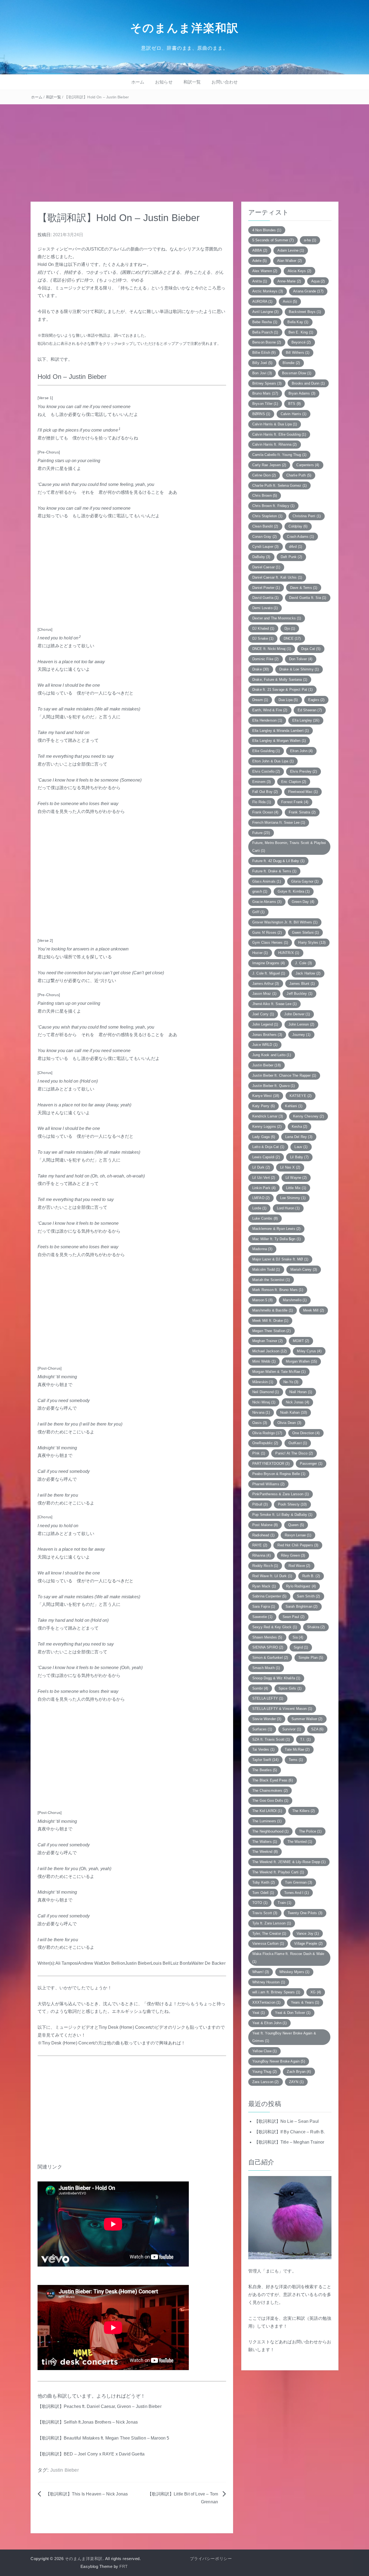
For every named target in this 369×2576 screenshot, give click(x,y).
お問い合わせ (225, 82)
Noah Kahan (293, 1412)
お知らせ (164, 82)
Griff (258, 912)
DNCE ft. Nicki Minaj (272, 649)
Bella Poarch (265, 332)
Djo (290, 628)
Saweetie (262, 1617)
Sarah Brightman (302, 1606)
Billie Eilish (264, 353)
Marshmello (295, 1300)
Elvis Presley (303, 771)
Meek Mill (313, 1310)
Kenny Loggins (267, 1127)
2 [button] (80, 637)
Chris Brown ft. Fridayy (273, 506)
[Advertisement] (185, 145)
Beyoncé (301, 342)
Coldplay (298, 526)
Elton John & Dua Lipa (273, 761)
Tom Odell (263, 1893)
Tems (296, 1760)
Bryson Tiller (265, 404)
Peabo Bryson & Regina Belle (279, 1474)
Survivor (292, 1729)
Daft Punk (291, 557)
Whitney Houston (269, 1982)
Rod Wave (299, 1566)
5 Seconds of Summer (273, 240)
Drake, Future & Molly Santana (280, 680)
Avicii (290, 301)
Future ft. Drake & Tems (274, 871)
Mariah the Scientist (271, 1280)
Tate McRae (297, 1749)
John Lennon (301, 1024)
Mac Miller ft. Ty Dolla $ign (276, 1239)
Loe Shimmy (293, 1198)
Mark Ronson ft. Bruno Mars (278, 1290)
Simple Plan (311, 1658)
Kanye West (266, 1096)
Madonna (262, 1249)
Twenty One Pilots (305, 1913)
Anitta (260, 281)
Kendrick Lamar (268, 1116)
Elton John (301, 751)
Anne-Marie (289, 281)
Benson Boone (267, 342)
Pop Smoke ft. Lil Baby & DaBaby (282, 1515)
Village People (308, 1943)
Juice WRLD (265, 1045)
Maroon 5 (262, 1300)
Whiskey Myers (294, 1972)
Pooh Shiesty (292, 1504)
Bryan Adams (302, 393)
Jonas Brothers (267, 1035)
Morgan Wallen (301, 1361)
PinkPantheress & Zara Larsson (281, 1494)
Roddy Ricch (265, 1566)
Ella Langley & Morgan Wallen (279, 741)
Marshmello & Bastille (273, 1310)
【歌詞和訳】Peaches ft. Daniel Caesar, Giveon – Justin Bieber (100, 2406)
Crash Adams (300, 537)
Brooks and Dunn (308, 383)
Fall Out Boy (265, 792)
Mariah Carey (304, 1269)
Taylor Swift (265, 1760)
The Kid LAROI (267, 1811)
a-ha (310, 240)
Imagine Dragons (269, 963)
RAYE (260, 1545)
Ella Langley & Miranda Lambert (281, 731)
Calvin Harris (294, 414)
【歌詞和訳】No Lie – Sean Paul (286, 2121)
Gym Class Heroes (270, 942)
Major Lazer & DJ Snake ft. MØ (280, 1259)
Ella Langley (306, 720)
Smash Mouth (266, 1668)
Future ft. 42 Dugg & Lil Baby (278, 861)
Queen (296, 1525)
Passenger (311, 1464)
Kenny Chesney (308, 1116)
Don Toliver (301, 659)
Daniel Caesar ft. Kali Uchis (277, 577)
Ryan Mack (264, 1586)
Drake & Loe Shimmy (299, 669)
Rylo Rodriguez (301, 1586)
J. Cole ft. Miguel (269, 973)
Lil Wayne (296, 1178)
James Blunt (302, 984)
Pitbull (260, 1504)
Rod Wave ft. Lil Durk (272, 1576)
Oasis (260, 1423)
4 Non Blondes (267, 230)
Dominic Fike (266, 659)
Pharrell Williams (268, 1484)
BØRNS (261, 414)
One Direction (306, 1433)
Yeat (259, 2013)
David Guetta (266, 598)
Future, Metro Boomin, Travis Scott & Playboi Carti (289, 847)
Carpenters (308, 465)
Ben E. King (301, 332)
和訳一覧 (192, 82)
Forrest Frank (295, 802)
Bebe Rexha (265, 322)
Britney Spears (267, 383)
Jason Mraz (264, 994)
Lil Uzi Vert (264, 1178)
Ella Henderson (267, 720)
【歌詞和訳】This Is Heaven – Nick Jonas (87, 2494)
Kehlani (294, 1106)
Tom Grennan (298, 1882)
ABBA (260, 250)
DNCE (292, 638)
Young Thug (264, 2072)
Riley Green (293, 1555)
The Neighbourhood (270, 1831)
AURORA (262, 301)
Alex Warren (265, 271)
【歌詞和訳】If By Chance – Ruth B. (289, 2132)
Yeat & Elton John (269, 2023)
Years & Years (305, 2002)
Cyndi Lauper (266, 547)
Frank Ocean (265, 812)
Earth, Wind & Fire (270, 710)
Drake (261, 669)
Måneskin (263, 1382)
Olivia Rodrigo (267, 1433)
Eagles (316, 700)
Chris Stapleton (267, 516)
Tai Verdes (263, 1749)
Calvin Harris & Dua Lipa (275, 424)
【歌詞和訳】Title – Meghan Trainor (289, 2142)
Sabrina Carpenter (269, 1596)
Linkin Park (264, 1188)
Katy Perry (264, 1106)
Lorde (259, 1208)
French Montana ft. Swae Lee (279, 822)
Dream (260, 700)
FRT (124, 2566)
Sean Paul (293, 1617)
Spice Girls (290, 1688)
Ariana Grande (308, 291)
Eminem (262, 782)
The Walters (265, 1842)
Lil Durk (261, 1167)
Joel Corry (263, 1014)
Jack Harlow (308, 973)
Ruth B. (311, 1576)
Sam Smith (308, 1596)
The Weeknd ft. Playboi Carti (278, 1872)
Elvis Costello (266, 771)
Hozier (260, 953)
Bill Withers (298, 353)
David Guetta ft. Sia (308, 598)
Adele (259, 261)
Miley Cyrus (309, 1351)
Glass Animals (267, 881)
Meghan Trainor (267, 1341)
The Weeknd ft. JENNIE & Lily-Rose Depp (289, 1862)
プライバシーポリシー (211, 2559)
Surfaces (262, 1729)
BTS (294, 404)
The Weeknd (265, 1852)
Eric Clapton (294, 782)
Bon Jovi (262, 373)
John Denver (297, 1014)
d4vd (296, 547)
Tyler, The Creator (269, 1933)
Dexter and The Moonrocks (277, 618)
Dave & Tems (304, 588)
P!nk (259, 1453)
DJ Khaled (263, 628)
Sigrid (301, 1647)
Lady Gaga (264, 1137)
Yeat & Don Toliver (293, 2013)
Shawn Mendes (267, 1637)
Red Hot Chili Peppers (298, 1545)
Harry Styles (312, 942)
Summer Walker (307, 1719)
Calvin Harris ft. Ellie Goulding (279, 434)
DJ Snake (263, 638)
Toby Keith (264, 1882)
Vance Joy (308, 1933)
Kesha (299, 1127)
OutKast (298, 1443)
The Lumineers (267, 1821)
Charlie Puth (299, 475)
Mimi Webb (264, 1361)
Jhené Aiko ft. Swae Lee (274, 1004)
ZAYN (296, 2082)
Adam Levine (291, 250)
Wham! (261, 1972)
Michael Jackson (269, 1351)
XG (316, 1992)
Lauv (301, 1147)
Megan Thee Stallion (271, 1331)
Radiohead (263, 1535)
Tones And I (296, 1893)
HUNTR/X (289, 953)
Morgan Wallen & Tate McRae (279, 1372)
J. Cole (303, 963)
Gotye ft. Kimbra (294, 891)
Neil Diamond (266, 1392)
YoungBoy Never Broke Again (279, 2061)
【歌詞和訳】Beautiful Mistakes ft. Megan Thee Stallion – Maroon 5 (103, 2438)
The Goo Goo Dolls (270, 1801)
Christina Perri (307, 516)
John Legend (265, 1024)
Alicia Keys (299, 271)
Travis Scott (265, 1913)
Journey (301, 1035)
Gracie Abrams (267, 902)
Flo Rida (262, 802)
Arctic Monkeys (268, 291)
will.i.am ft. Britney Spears (276, 1992)
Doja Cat (311, 649)
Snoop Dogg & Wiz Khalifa (276, 1678)
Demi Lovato (265, 608)
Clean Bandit (265, 526)
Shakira (316, 1627)
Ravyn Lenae (298, 1535)
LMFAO (261, 1198)
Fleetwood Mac (303, 792)
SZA (317, 1729)
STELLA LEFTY (268, 1698)
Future (261, 833)
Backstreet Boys (305, 312)
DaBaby (261, 557)
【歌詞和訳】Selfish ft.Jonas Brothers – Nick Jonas (88, 2422)
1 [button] (120, 429)
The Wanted (300, 1842)
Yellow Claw (264, 2051)
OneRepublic (265, 1443)
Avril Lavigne (265, 312)
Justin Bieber (65, 2470)
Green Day (303, 902)
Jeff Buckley (299, 994)
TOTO (260, 1903)
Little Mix (296, 1188)
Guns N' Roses (267, 932)
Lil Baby (299, 1157)
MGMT (301, 1341)
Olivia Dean (289, 1423)
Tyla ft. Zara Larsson (272, 1923)
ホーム (138, 82)
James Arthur (266, 984)
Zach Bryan (299, 2072)
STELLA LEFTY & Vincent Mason (282, 1709)
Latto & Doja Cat (268, 1147)
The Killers (303, 1811)
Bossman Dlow (297, 373)
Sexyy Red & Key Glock (275, 1627)
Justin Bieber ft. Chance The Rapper (284, 1075)
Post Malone (265, 1525)
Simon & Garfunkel (270, 1658)
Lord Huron (288, 1208)
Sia (298, 1637)
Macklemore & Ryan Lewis (276, 1229)
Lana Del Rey (299, 1137)
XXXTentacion (266, 2002)
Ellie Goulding (266, 751)
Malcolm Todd (266, 1269)
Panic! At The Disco (294, 1453)
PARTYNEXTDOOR (271, 1464)
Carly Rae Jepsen (269, 465)
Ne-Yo (291, 1382)
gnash (260, 891)
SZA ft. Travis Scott (271, 1739)
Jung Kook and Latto (272, 1055)
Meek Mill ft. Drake (270, 1321)
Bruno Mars (265, 393)
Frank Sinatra (302, 812)
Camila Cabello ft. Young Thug (279, 455)
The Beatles (265, 1770)
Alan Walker (289, 261)
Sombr (260, 1688)
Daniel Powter (266, 588)
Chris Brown (265, 495)
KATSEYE (301, 1096)
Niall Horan (301, 1392)
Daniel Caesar (266, 567)
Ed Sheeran (310, 710)
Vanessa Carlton (268, 1943)
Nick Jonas (297, 1402)
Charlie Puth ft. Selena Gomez (279, 485)
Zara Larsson (266, 2082)
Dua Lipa (288, 700)
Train (284, 1903)
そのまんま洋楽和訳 (185, 28)
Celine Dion (264, 475)
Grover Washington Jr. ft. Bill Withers (285, 922)
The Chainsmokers (270, 1791)
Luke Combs (265, 1218)
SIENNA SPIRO (268, 1647)
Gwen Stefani (306, 932)
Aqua (318, 281)
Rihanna (261, 1555)
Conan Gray (264, 537)
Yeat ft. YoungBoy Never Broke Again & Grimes (284, 2037)
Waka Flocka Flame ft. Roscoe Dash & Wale (288, 1958)
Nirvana (261, 1412)
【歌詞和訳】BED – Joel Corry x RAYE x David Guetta (91, 2454)
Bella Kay (298, 322)
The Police (310, 1831)
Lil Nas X (290, 1167)
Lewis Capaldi (266, 1157)
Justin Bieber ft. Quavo (274, 1086)
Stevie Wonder (267, 1719)
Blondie (291, 363)
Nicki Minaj (264, 1402)
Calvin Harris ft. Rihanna (275, 444)
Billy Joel (262, 363)
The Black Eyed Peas (273, 1780)
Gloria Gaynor (305, 881)
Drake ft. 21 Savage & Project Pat (282, 690)
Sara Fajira (264, 1606)
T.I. (305, 1739)
